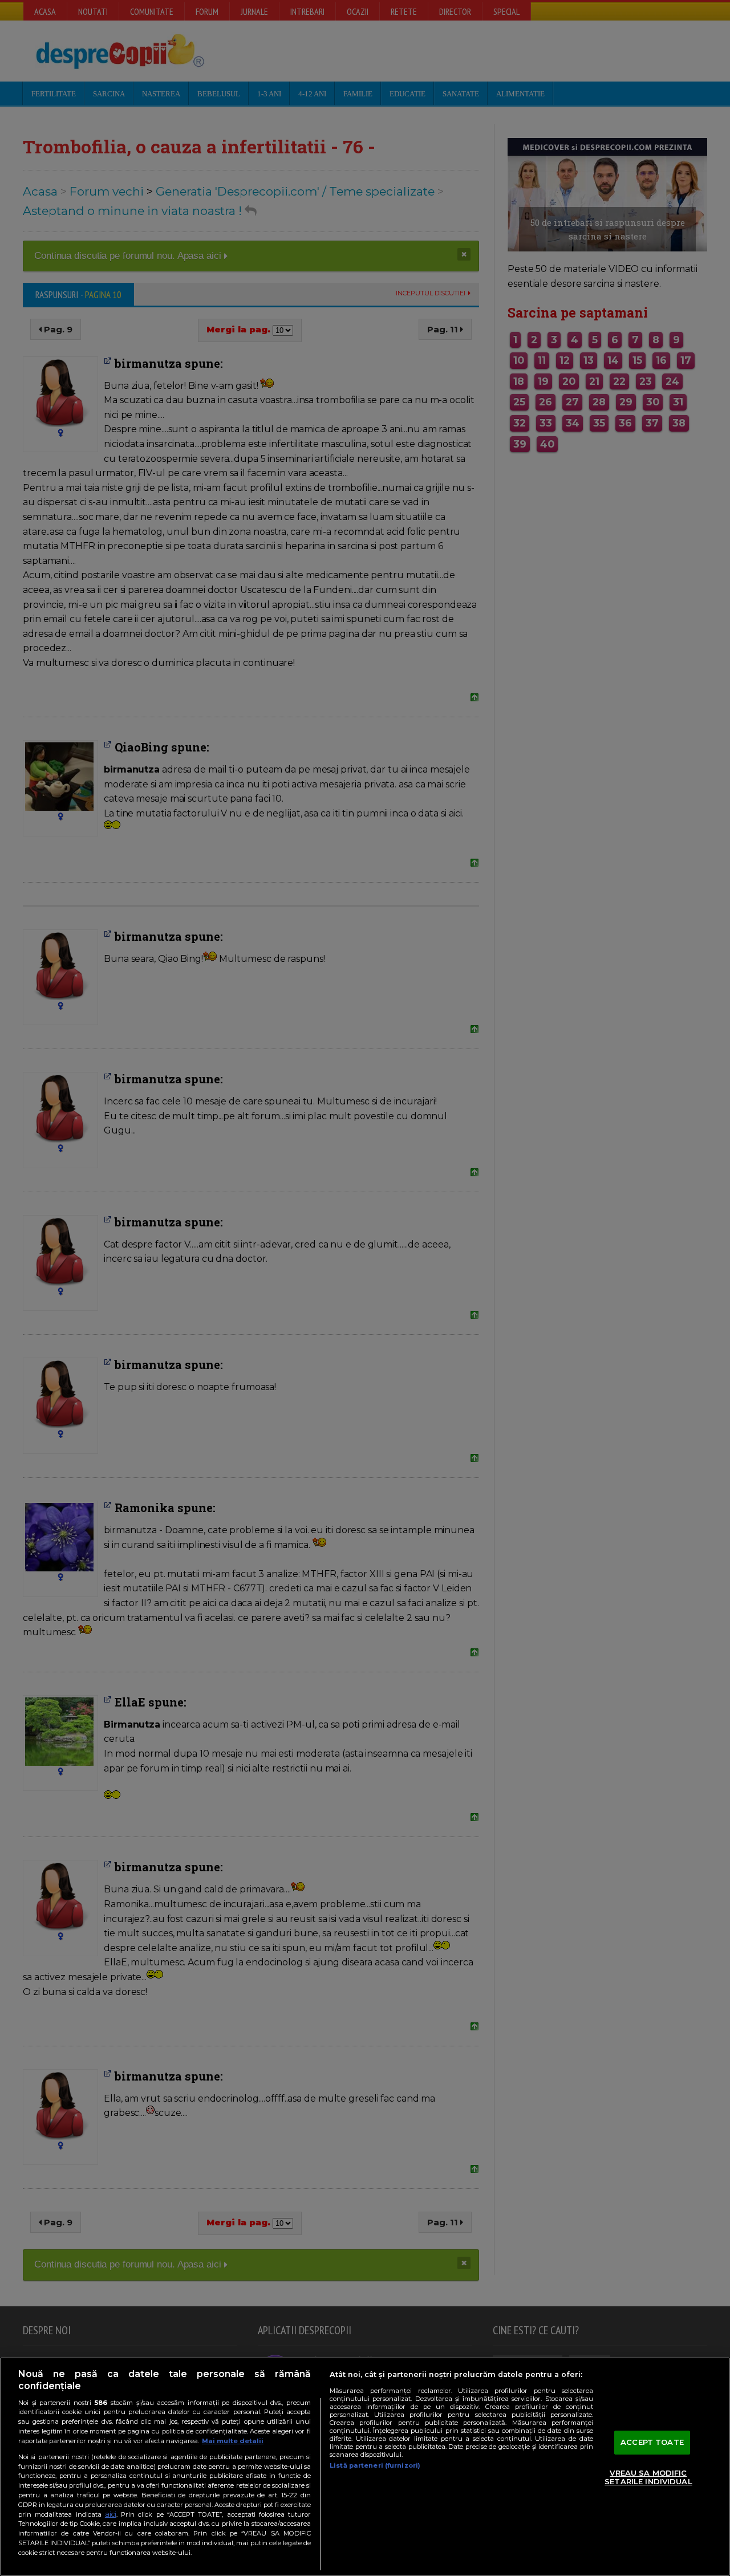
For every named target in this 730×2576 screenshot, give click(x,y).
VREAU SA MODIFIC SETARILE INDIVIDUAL (648, 2477)
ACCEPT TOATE (652, 2442)
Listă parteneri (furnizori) (375, 2465)
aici (111, 2514)
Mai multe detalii (233, 2441)
